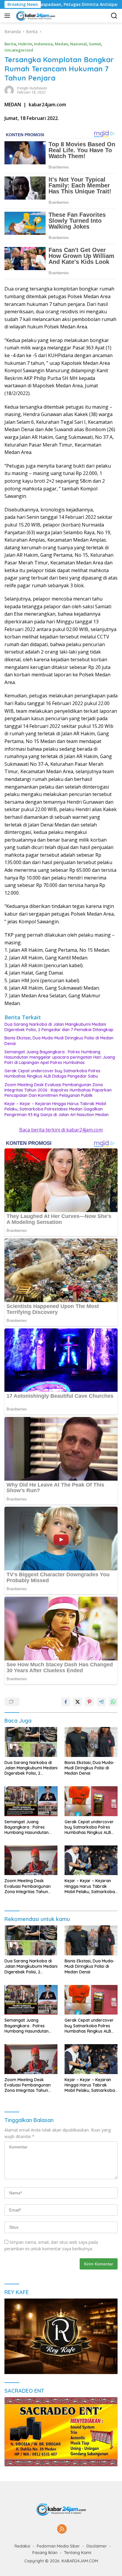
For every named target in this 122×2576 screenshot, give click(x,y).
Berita (10, 44)
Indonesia (43, 44)
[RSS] (62, 2529)
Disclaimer (97, 2546)
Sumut (95, 44)
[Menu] (8, 16)
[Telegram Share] (101, 1702)
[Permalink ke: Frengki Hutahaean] (9, 90)
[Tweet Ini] (78, 1702)
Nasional (78, 44)
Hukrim (25, 44)
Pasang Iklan (45, 2553)
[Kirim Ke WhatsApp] (113, 1702)
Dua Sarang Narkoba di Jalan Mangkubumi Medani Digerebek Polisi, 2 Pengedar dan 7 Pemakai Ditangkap (59, 1027)
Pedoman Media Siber (58, 2546)
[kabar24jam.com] (35, 16)
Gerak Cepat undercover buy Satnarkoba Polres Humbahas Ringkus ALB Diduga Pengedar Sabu (52, 1073)
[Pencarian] (114, 16)
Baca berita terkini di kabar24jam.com (61, 1130)
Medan (61, 44)
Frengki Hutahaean (32, 88)
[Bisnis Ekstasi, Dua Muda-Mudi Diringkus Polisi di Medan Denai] (91, 1742)
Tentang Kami (78, 2553)
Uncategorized (19, 50)
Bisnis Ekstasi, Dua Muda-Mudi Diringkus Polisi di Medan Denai (59, 1041)
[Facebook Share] (66, 1702)
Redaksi (22, 2546)
